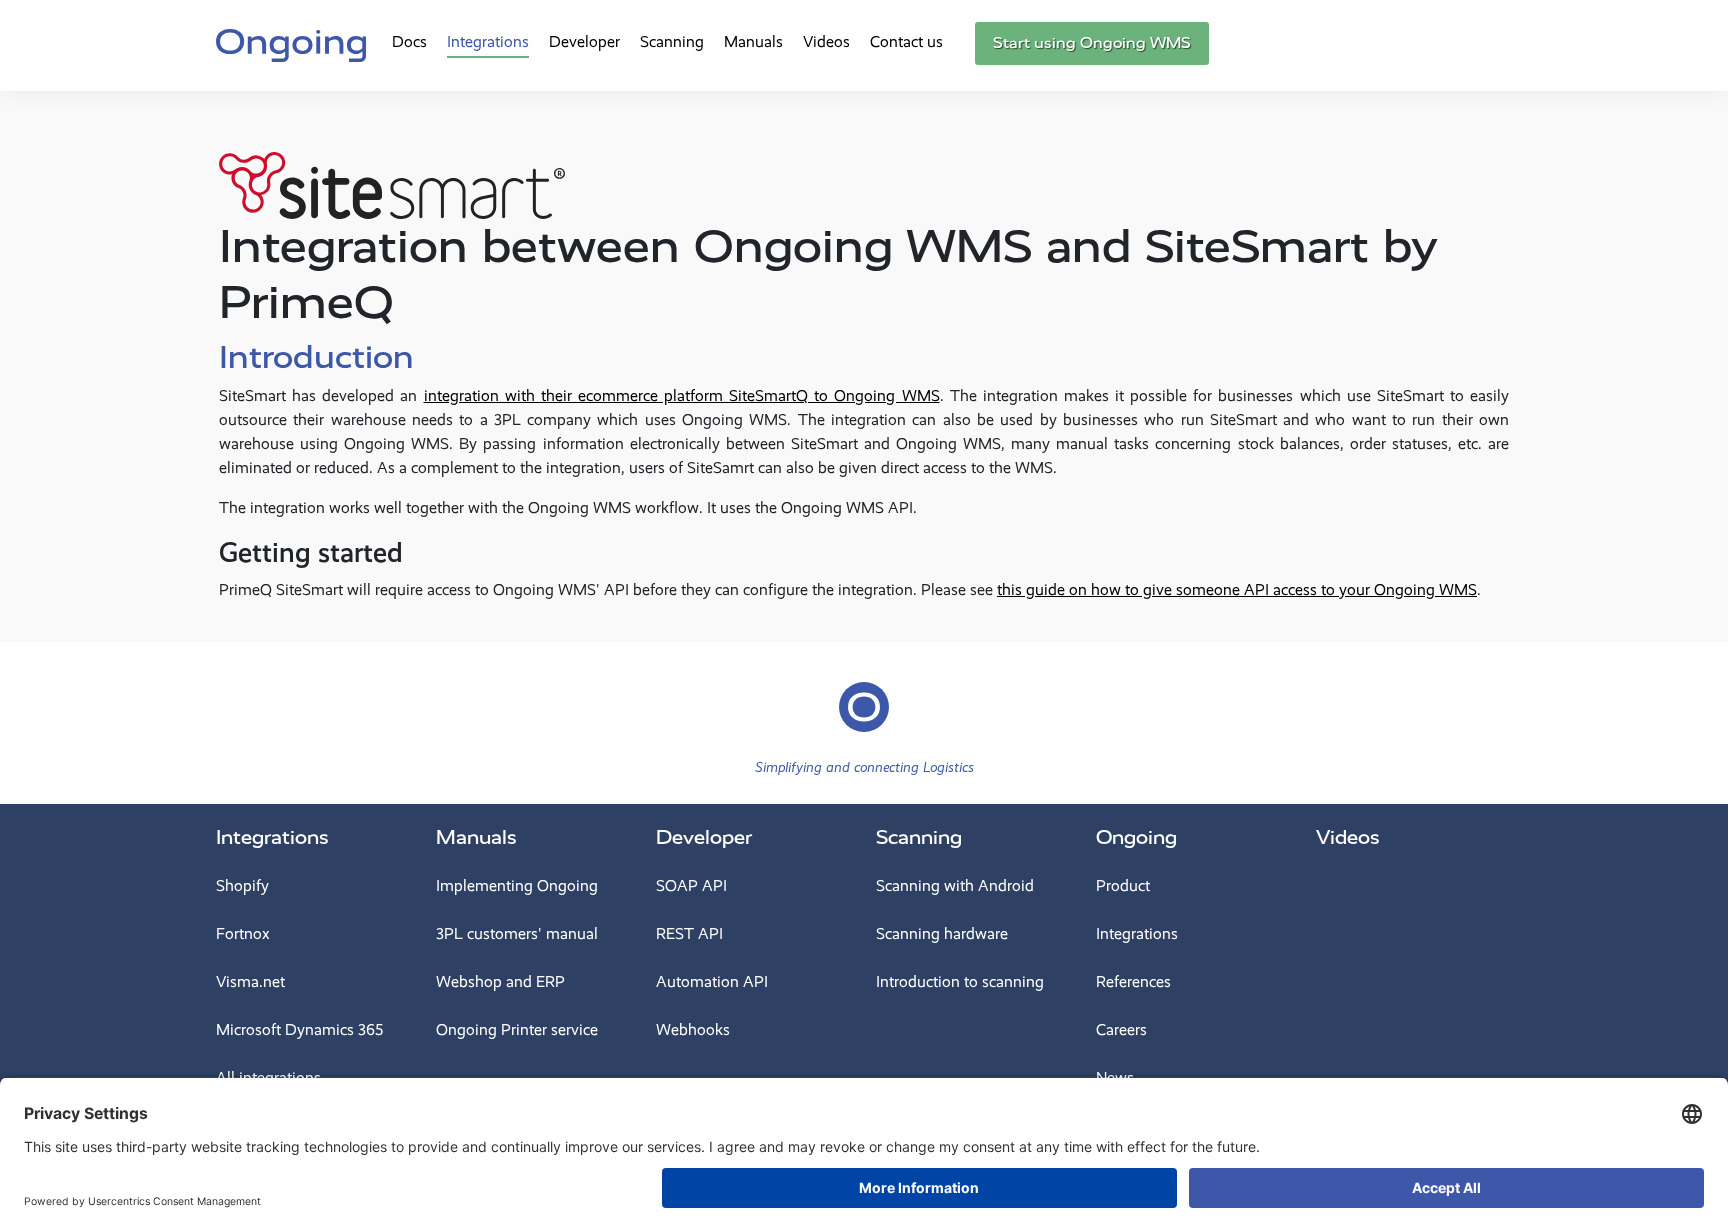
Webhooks (693, 1029)
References (1133, 981)
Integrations (488, 41)
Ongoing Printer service (517, 1029)
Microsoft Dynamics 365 (299, 1029)
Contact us (906, 41)
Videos (826, 41)
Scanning (672, 41)
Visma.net (250, 981)
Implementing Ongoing (517, 885)
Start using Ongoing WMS (1092, 43)
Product (1123, 885)
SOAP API (691, 885)
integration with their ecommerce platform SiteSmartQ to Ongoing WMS (682, 395)
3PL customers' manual (517, 933)
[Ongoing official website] (291, 43)
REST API (689, 933)
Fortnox (243, 933)
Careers (1121, 1029)
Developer (584, 41)
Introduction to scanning (960, 981)
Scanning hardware (942, 933)
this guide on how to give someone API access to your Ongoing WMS (1237, 589)
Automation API (712, 981)
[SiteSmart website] (392, 168)
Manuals (753, 41)
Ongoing (1136, 837)
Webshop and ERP (500, 981)
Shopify (242, 885)
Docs (409, 41)
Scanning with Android (955, 885)
